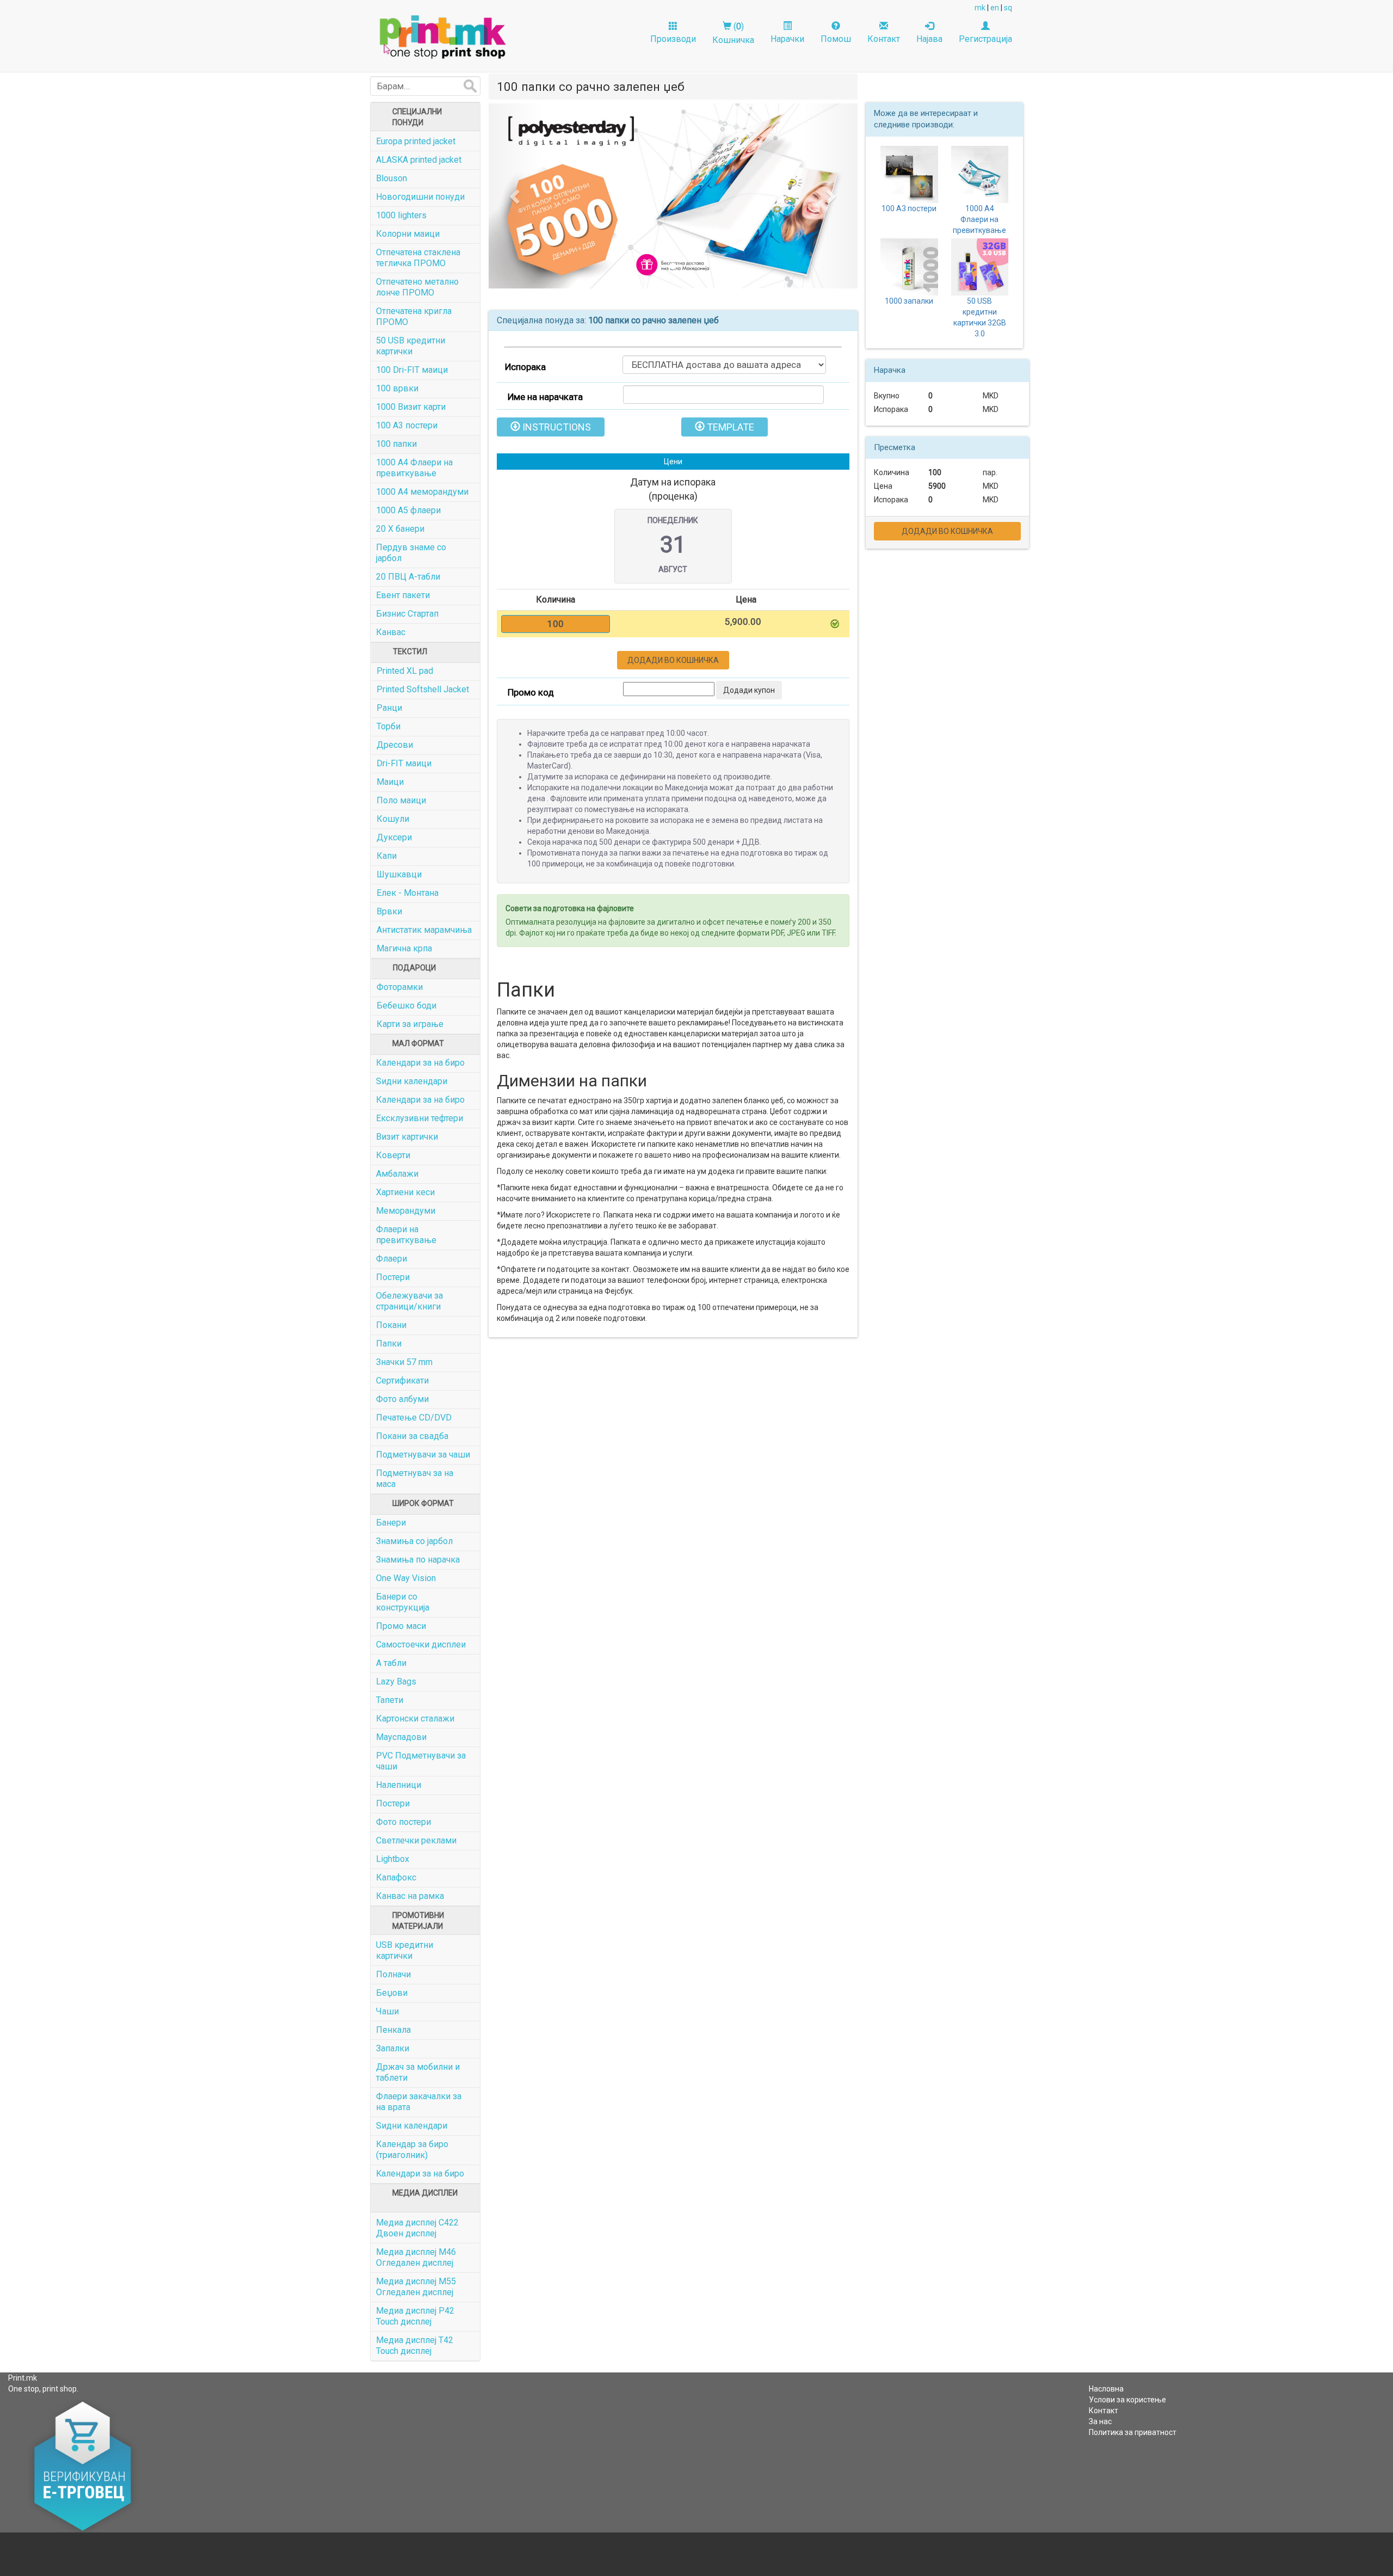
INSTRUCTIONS (556, 427)
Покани (391, 1325)
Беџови (392, 1993)
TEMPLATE (729, 427)
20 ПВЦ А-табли (408, 577)
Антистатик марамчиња (424, 930)
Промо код (531, 692)
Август (673, 569)
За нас (1100, 2421)
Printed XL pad (405, 671)
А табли (391, 1663)
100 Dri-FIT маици (412, 370)
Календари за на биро (420, 1063)
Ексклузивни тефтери (420, 1118)
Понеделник (673, 520)
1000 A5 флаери (408, 510)
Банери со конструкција (403, 1602)
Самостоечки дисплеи (421, 1644)
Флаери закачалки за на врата (419, 2102)
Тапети (390, 1700)
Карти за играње (410, 1024)
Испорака (525, 367)
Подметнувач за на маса (415, 1478)
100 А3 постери (407, 425)
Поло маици (401, 800)
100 (935, 472)
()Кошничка (733, 33)
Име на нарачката (545, 397)
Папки (389, 1344)
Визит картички (407, 1137)
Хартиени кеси (405, 1192)
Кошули (393, 819)
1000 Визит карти (411, 407)
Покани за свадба (412, 1436)
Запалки (393, 2048)
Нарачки (787, 39)
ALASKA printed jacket (419, 160)
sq (1008, 8)
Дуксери (394, 837)
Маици (390, 782)
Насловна (1106, 2389)
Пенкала (393, 2030)
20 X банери (400, 529)
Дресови (395, 745)
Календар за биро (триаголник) (412, 2150)
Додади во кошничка (673, 660)
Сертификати (402, 1381)
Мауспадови (401, 1737)
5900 (937, 486)
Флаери (392, 1259)
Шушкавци (399, 874)
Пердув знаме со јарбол (411, 553)
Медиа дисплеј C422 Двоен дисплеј (417, 2228)
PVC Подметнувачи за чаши (421, 1761)
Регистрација (985, 39)
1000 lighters (401, 215)
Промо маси (401, 1626)
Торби (389, 726)
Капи (387, 856)
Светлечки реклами (416, 1840)
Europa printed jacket (416, 141)
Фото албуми (402, 1399)
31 (673, 545)
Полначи (393, 1974)
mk (980, 8)
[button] (516, 196)
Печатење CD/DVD (414, 1418)
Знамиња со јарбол (414, 1541)
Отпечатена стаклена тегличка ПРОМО (418, 258)
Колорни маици (408, 234)
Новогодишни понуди (420, 197)
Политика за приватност (1133, 2432)
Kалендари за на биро (420, 2174)
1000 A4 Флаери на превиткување (414, 468)
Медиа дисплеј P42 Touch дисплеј (415, 2316)
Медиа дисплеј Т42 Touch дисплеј (415, 2346)
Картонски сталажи (415, 1719)
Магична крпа (404, 948)
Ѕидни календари (412, 1081)
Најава (929, 39)
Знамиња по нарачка (418, 1560)
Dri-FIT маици (404, 763)
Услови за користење (1127, 2400)
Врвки (389, 911)
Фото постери (403, 1822)
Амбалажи (397, 1174)
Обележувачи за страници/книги (409, 1301)
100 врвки (397, 388)
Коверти (393, 1155)
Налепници (399, 1785)
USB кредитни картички (405, 1950)
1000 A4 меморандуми (422, 492)
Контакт (884, 39)
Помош (836, 39)
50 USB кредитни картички (411, 346)
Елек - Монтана (408, 893)
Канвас (391, 632)
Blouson (392, 178)
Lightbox (393, 1859)
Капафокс (396, 1877)
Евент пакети (403, 595)
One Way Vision (406, 1578)
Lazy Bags (396, 1682)
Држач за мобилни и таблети (418, 2072)
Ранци (389, 708)
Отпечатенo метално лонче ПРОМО (417, 287)
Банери (391, 1523)
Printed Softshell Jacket (423, 689)
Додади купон (749, 690)
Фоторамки (400, 987)
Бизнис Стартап (407, 614)
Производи (673, 39)
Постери (393, 1277)
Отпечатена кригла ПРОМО (414, 316)
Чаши (387, 2011)
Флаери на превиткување (406, 1235)
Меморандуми (406, 1211)
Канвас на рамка (410, 1896)
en (995, 8)
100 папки (396, 444)
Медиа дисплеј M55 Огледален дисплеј (416, 2287)
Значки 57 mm (404, 1362)
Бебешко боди (406, 1006)
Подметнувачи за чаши (423, 1455)
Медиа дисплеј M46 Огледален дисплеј (416, 2257)
